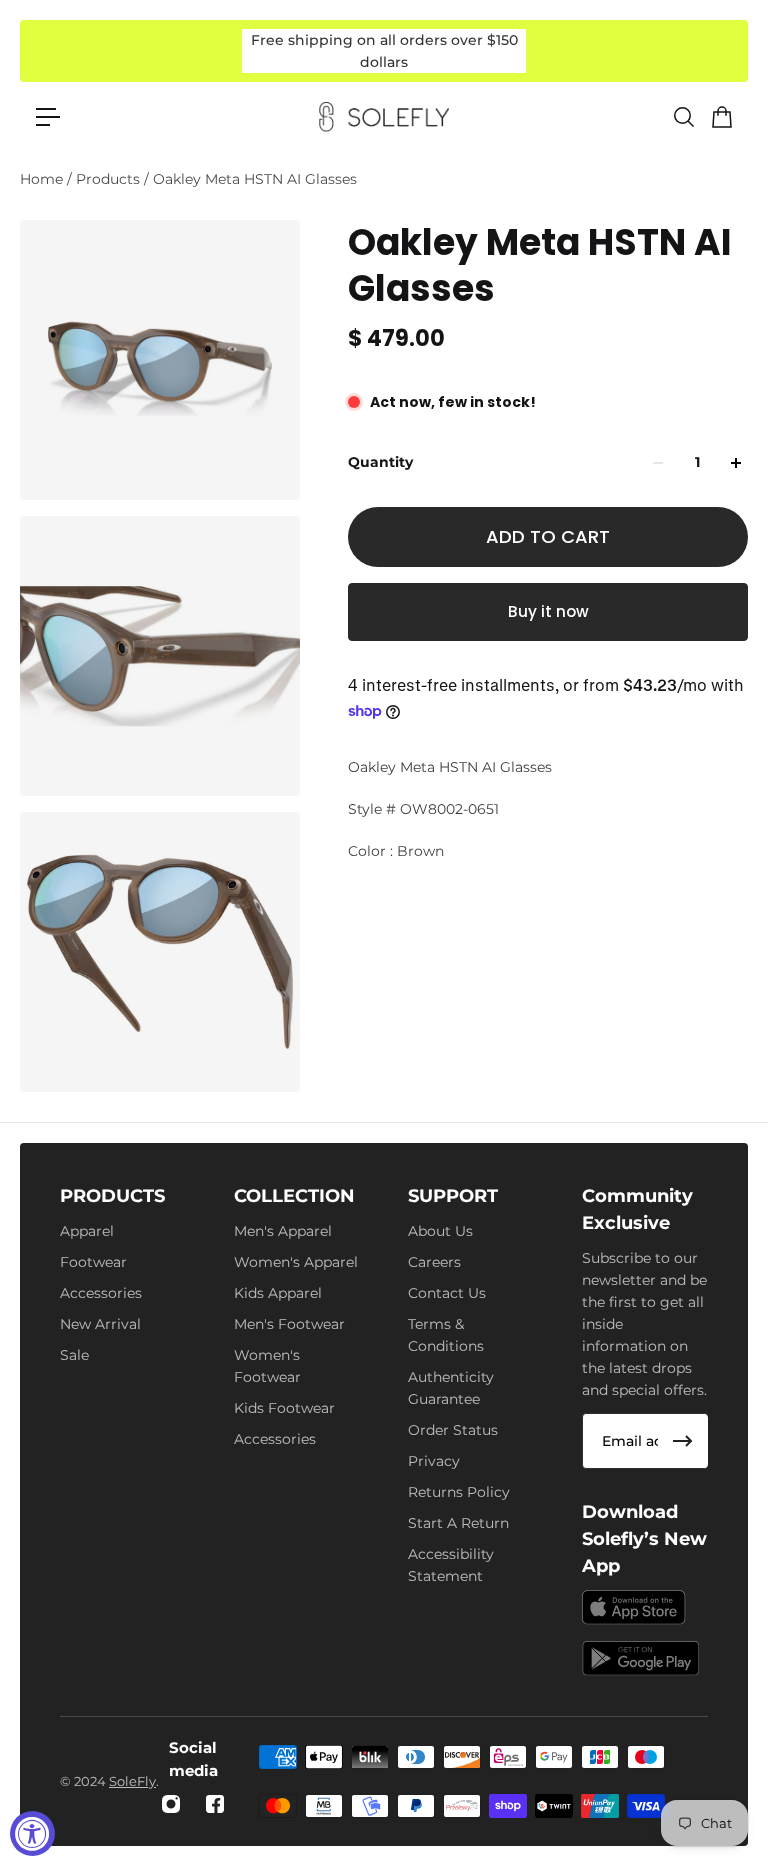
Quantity (380, 462)
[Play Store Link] (641, 1658)
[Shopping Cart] (721, 117)
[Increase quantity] (736, 463)
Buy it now (548, 611)
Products (110, 179)
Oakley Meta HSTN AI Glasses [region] (540, 266)
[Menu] (48, 117)
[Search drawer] (683, 117)
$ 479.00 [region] (396, 339)
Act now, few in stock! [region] (453, 402)
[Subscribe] (683, 1441)
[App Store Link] (634, 1607)
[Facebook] (215, 1804)
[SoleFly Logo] (384, 117)
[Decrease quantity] (658, 463)
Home (43, 179)
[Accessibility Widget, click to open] (32, 1833)
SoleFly (132, 1781)
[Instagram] (171, 1804)
